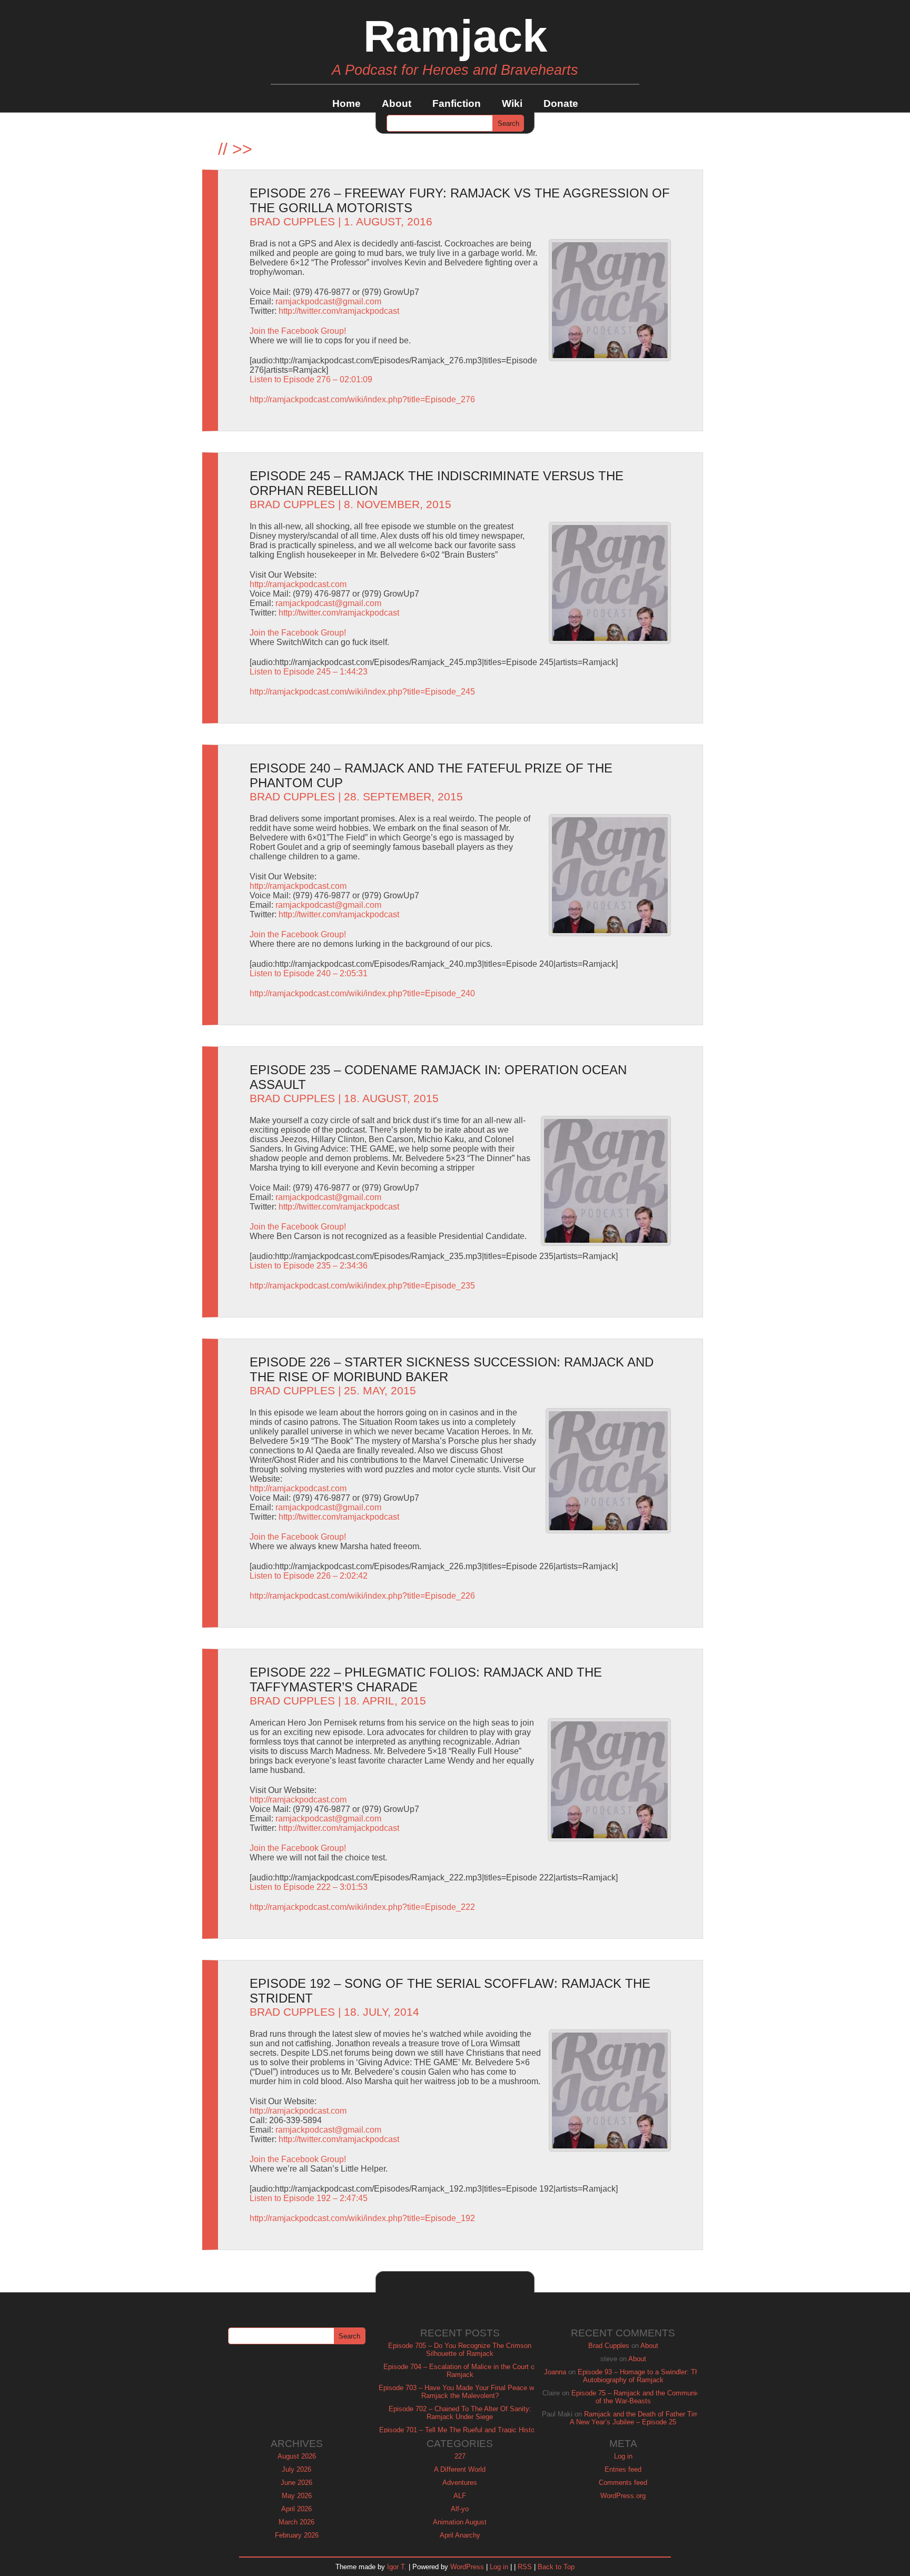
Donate (561, 103)
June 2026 (296, 2483)
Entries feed (623, 2469)
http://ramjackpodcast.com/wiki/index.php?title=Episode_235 (362, 1286)
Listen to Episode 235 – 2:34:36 (309, 1266)
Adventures (460, 2483)
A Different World (460, 2469)
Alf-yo (460, 2509)
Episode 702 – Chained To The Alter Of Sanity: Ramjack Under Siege (460, 2413)
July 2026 (296, 2469)
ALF (460, 2496)
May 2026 (297, 2496)
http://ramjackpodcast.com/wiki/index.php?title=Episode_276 (362, 399)
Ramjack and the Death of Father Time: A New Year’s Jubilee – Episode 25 (637, 2418)
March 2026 (296, 2522)
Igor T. (397, 2567)
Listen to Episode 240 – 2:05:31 (309, 973)
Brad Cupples (292, 222)
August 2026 (297, 2456)
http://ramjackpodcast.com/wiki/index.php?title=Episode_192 (362, 2218)
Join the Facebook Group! (298, 331)
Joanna (555, 2372)
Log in (623, 2456)
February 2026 (297, 2535)
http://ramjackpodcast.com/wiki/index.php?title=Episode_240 (362, 993)
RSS (525, 2567)
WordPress (467, 2567)
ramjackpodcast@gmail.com (328, 301)
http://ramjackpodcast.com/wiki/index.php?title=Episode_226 (362, 1596)
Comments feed (623, 2483)
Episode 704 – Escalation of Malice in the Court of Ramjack (460, 2371)
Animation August (460, 2522)
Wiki (512, 103)
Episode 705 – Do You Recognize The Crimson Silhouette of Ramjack (460, 2350)
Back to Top (556, 2567)
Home (347, 103)
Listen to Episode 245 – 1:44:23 (309, 672)
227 (460, 2456)
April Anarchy (460, 2535)
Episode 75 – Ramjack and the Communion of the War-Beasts (637, 2397)
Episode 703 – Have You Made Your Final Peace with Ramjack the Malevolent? (460, 2392)
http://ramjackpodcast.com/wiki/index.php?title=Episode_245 (362, 692)
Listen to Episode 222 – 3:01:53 (309, 1887)
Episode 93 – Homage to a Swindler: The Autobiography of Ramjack (640, 2376)
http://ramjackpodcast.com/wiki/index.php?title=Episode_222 (362, 1907)
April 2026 (296, 2509)
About (397, 103)
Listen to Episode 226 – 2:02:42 (309, 1576)
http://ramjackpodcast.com (298, 584)
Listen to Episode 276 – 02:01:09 (311, 379)
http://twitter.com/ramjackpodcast (339, 311)
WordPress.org (623, 2496)
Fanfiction (457, 103)
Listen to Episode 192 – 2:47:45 (309, 2198)
